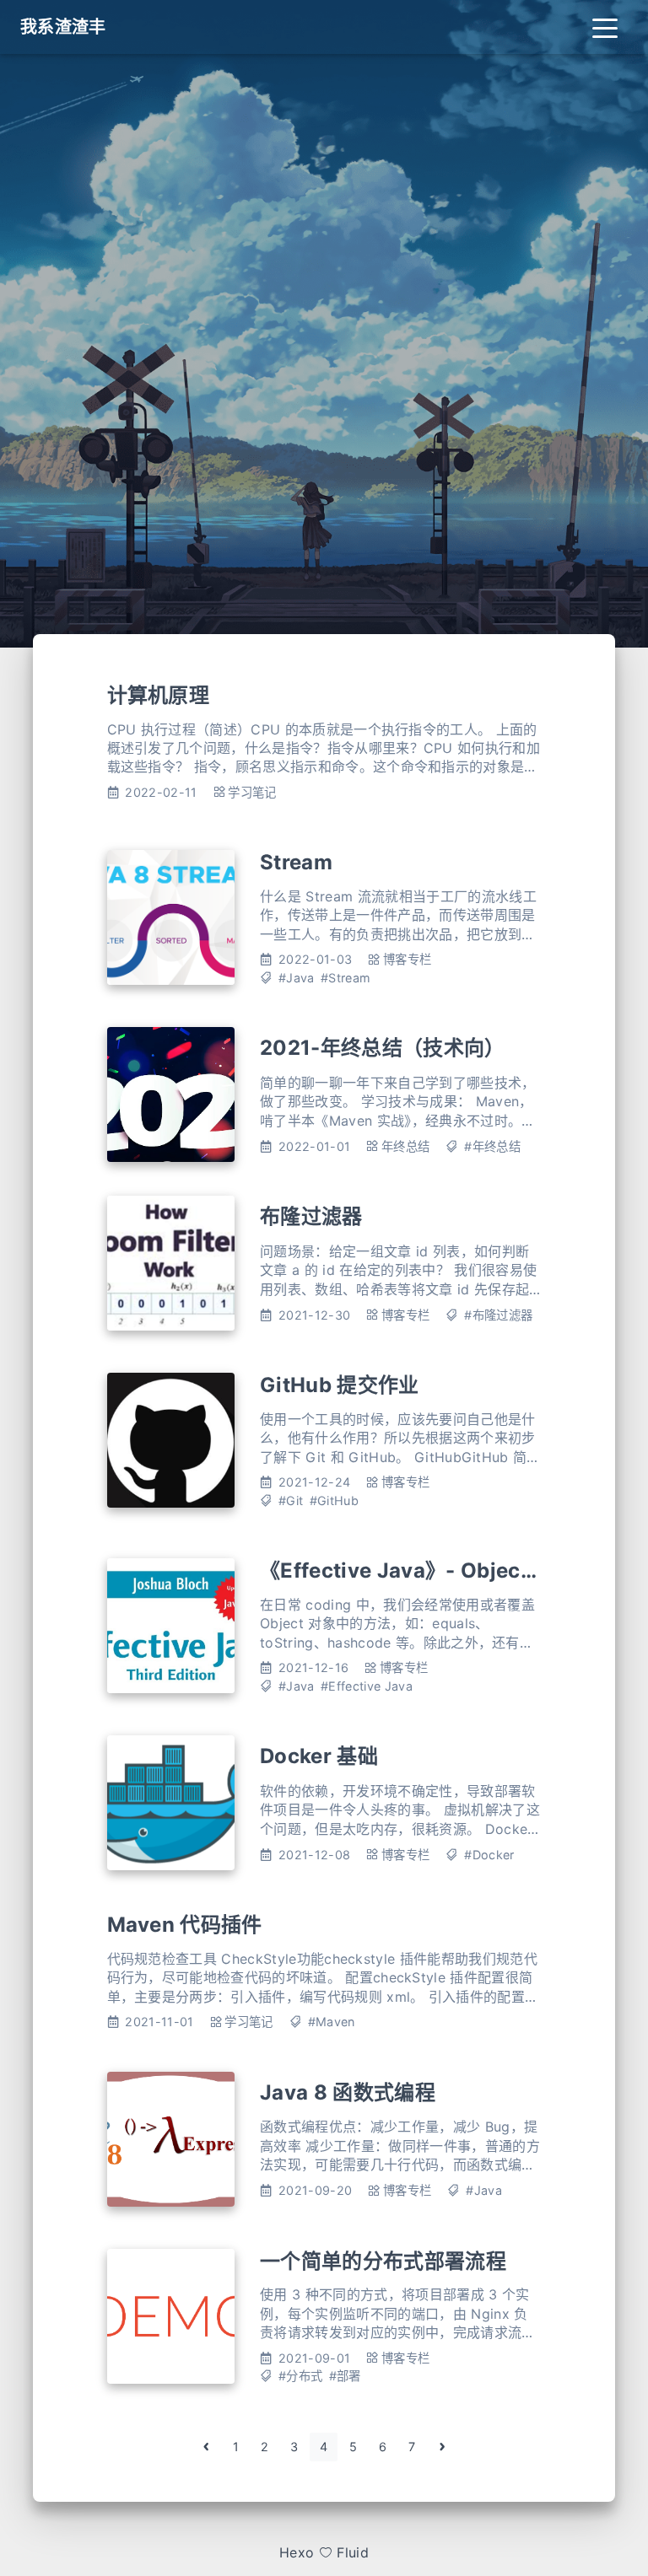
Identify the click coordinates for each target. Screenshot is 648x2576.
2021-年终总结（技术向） (382, 1048)
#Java (297, 978)
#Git (291, 1500)
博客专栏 (407, 959)
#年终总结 (492, 1146)
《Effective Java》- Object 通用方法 (437, 1570)
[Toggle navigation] (605, 27)
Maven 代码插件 (185, 1925)
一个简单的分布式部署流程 (383, 2261)
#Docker (489, 1855)
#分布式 (300, 2376)
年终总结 (405, 1146)
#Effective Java (367, 1686)
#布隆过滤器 (498, 1315)
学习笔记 (252, 792)
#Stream (346, 978)
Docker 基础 (319, 1756)
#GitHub (334, 1500)
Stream (296, 862)
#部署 (345, 2376)
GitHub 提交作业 (340, 1385)
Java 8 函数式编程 (348, 2092)
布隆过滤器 (311, 1216)
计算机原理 (159, 695)
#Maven (332, 2022)
